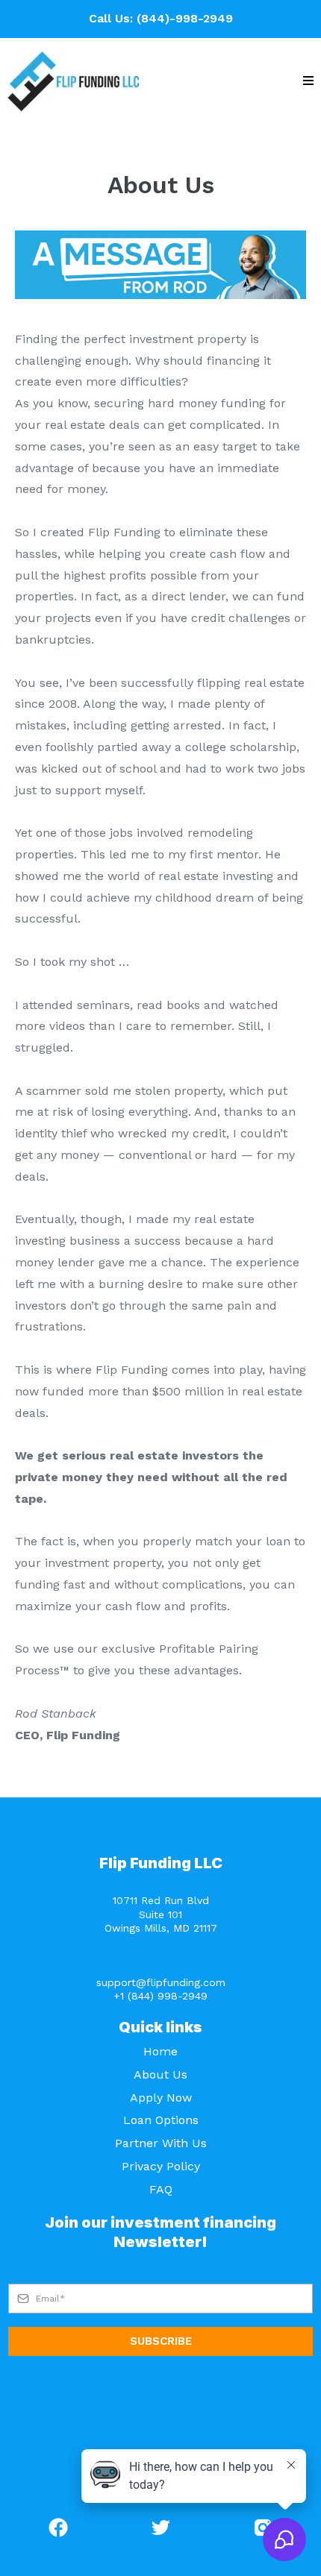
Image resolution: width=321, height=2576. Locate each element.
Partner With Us (161, 2143)
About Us (160, 2074)
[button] (308, 81)
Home (160, 2051)
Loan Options (161, 2120)
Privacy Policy (161, 2166)
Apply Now (161, 2098)
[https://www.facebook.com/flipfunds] (59, 2528)
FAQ (161, 2189)
